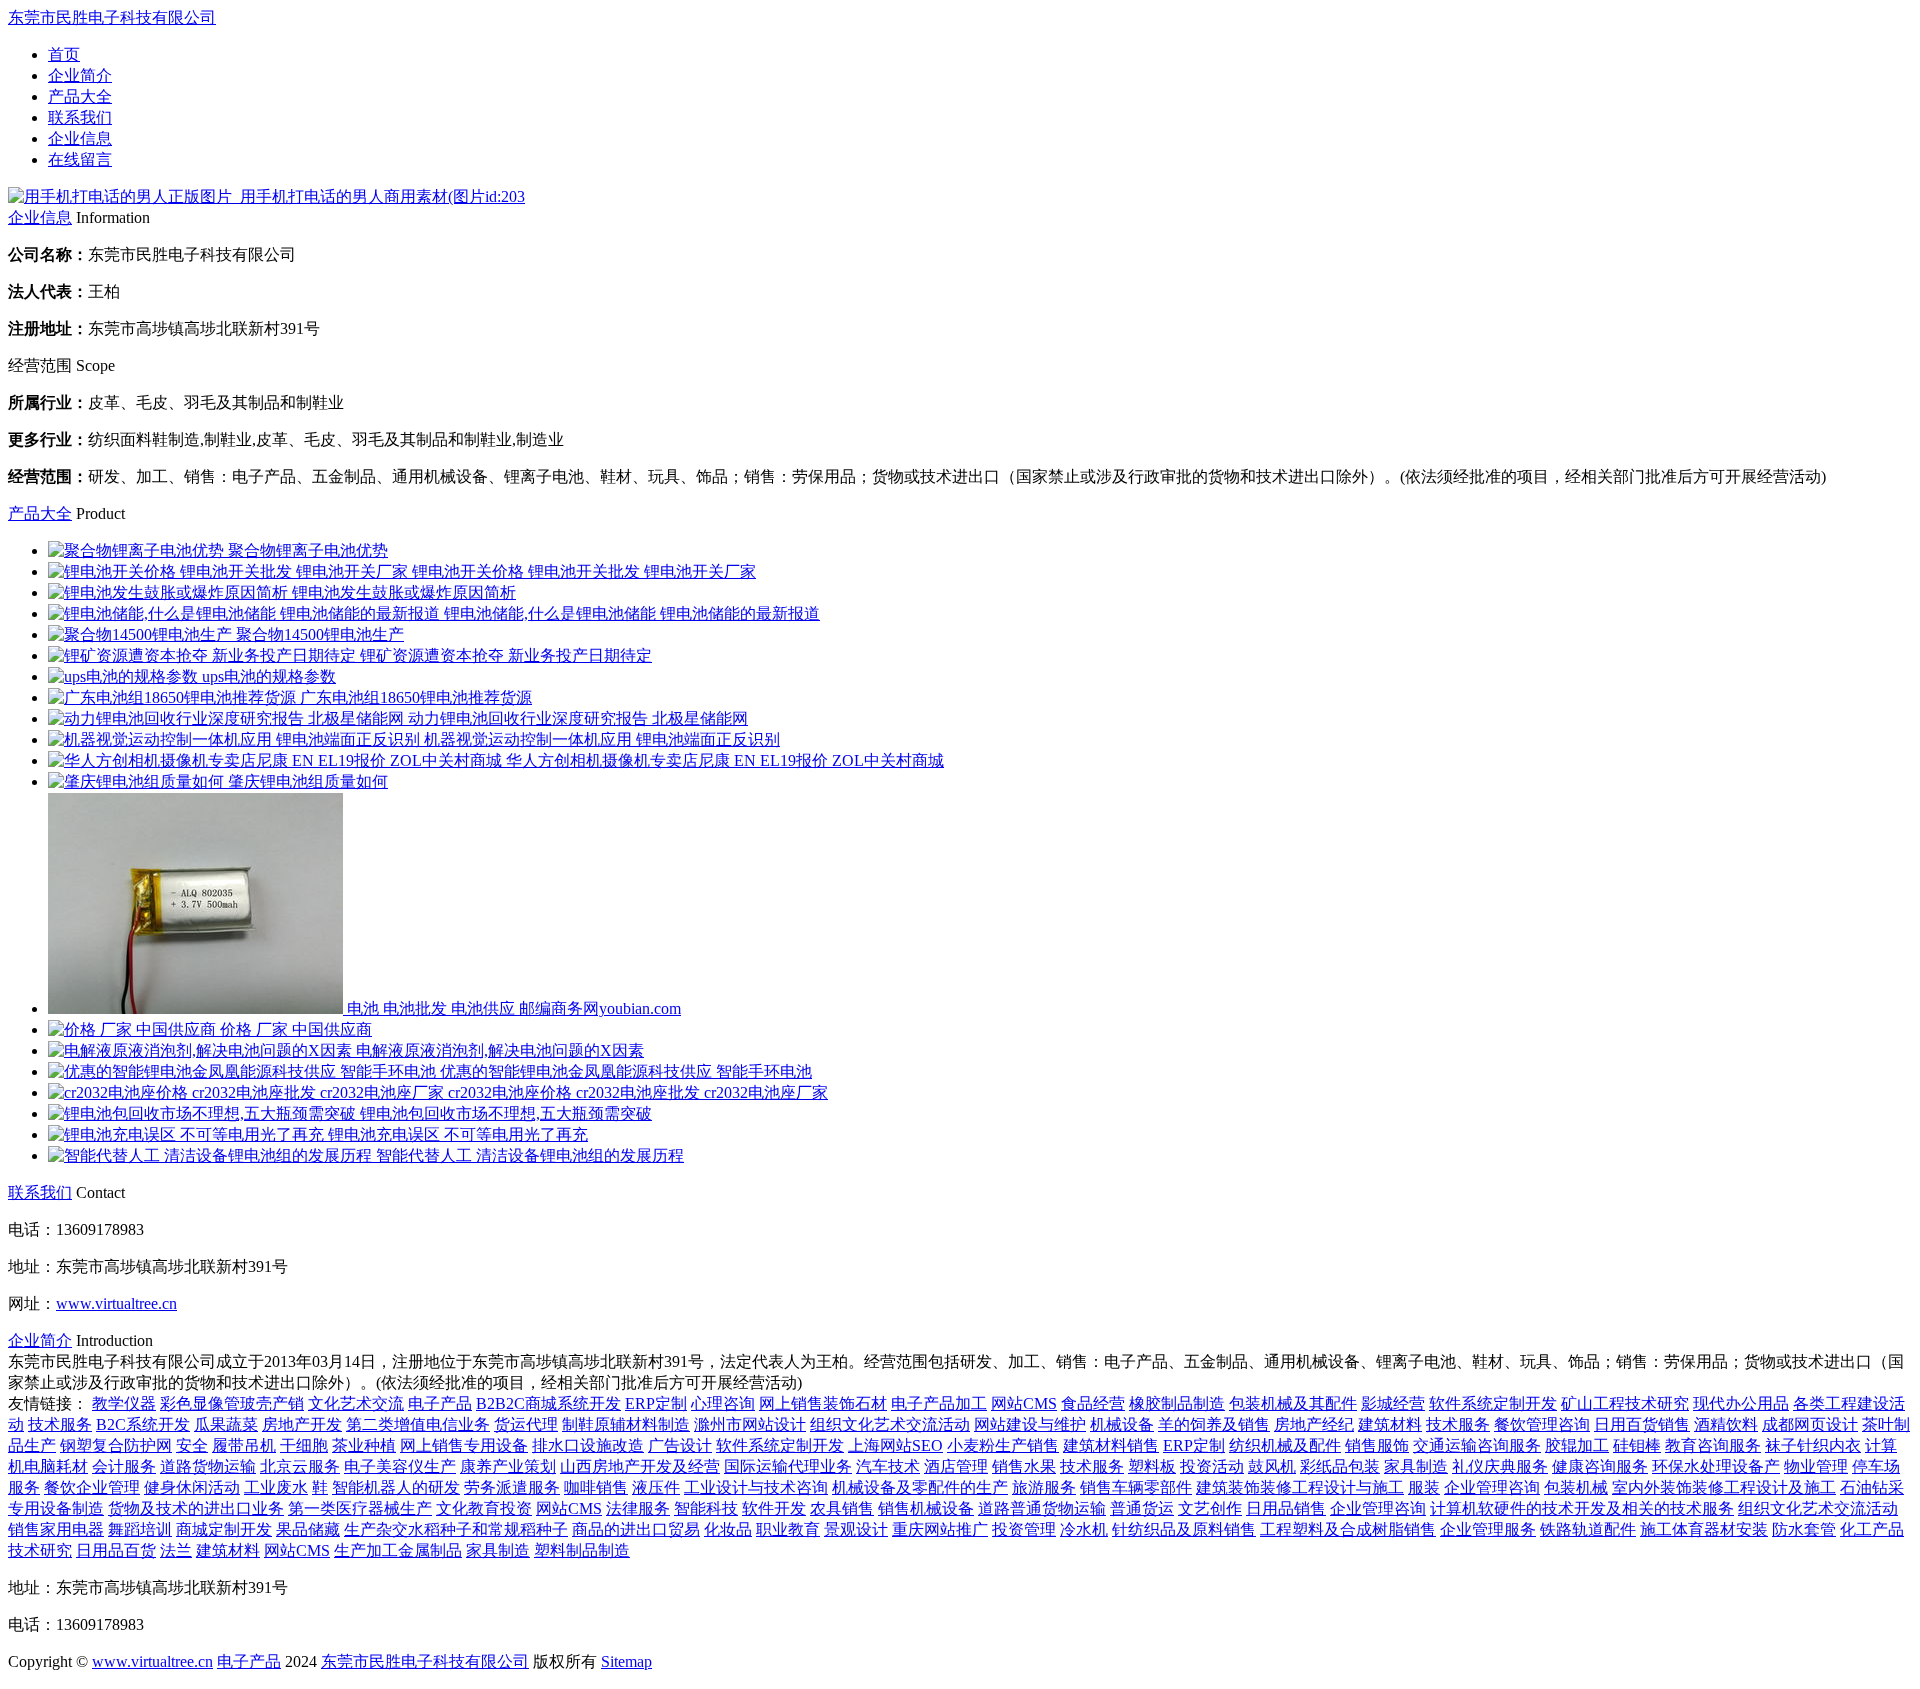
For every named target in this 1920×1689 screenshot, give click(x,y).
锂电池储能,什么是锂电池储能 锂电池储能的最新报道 (632, 613)
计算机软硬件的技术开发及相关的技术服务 (1582, 1508)
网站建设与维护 (1030, 1424)
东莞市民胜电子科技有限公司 (112, 17)
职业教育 (788, 1529)
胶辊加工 (1577, 1445)
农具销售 (842, 1508)
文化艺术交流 (356, 1403)
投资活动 (1212, 1466)
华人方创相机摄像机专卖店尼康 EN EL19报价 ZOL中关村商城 (725, 760)
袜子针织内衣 (1813, 1445)
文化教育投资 (484, 1508)
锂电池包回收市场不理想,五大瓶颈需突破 (506, 1113)
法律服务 (638, 1508)
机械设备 (1122, 1424)
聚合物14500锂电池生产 (320, 634)
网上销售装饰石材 (823, 1403)
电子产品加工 (939, 1403)
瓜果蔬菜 (226, 1424)
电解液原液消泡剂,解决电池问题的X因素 (500, 1050)
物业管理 (1816, 1466)
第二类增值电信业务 (418, 1424)
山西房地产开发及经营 (640, 1466)
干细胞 (304, 1445)
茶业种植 (364, 1445)
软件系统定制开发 (1493, 1403)
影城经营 (1393, 1403)
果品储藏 (308, 1529)
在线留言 (80, 159)
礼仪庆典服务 (1500, 1466)
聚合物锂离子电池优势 (308, 550)
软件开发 (774, 1508)
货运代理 (526, 1424)
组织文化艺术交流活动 (890, 1424)
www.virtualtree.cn (116, 1303)
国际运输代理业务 (788, 1466)
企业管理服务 (1488, 1529)
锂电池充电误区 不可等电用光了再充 (458, 1134)
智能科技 (706, 1508)
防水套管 (1804, 1529)
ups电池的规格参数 (269, 676)
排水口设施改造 (588, 1445)
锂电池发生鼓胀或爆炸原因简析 (404, 592)
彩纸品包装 (1340, 1466)
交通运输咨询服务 (1477, 1445)
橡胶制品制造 (1177, 1403)
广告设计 (680, 1445)
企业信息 (80, 138)
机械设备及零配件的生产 (920, 1487)
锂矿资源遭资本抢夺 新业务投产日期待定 (506, 655)
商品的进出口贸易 (636, 1529)
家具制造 (1416, 1466)
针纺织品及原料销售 (1184, 1529)
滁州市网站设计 (750, 1424)
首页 (64, 54)
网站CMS (1024, 1403)
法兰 (176, 1550)
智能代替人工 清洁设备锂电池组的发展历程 (530, 1155)
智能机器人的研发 (396, 1487)
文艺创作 (1210, 1508)
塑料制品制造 (582, 1550)
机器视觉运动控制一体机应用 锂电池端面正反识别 (602, 739)
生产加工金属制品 (398, 1550)
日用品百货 (116, 1550)
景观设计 (856, 1529)
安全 (192, 1445)
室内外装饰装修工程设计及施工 (1724, 1487)
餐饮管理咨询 (1542, 1424)
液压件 (656, 1487)
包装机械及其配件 (1293, 1403)
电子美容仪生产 (400, 1466)
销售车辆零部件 (1136, 1487)
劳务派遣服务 (512, 1487)
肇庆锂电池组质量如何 (308, 781)
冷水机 (1084, 1529)
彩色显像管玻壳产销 (232, 1403)
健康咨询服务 (1600, 1466)
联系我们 (80, 117)
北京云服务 (300, 1466)
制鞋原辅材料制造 (626, 1424)
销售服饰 (1377, 1445)
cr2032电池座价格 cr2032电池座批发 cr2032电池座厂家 (638, 1092)
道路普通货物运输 (1042, 1508)
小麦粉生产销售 (1003, 1445)
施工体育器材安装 (1704, 1529)
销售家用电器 (56, 1529)
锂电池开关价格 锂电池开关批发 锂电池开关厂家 (584, 571)
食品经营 (1093, 1403)
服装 (1424, 1487)
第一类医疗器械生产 (360, 1508)
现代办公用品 (1741, 1403)
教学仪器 (124, 1403)
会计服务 (124, 1466)
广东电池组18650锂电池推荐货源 (416, 697)
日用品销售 (1286, 1508)
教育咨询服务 (1713, 1445)
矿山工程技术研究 (1625, 1403)
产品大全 (80, 96)
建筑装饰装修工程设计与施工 (1300, 1487)
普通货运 (1142, 1508)
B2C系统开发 (143, 1424)
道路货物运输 (208, 1466)
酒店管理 (956, 1466)
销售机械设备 (926, 1508)
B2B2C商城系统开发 (548, 1403)
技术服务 (60, 1424)
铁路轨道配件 (1588, 1529)
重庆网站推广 (940, 1529)
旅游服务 (1044, 1487)
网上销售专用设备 (464, 1445)
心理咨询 (723, 1403)
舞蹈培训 (140, 1529)
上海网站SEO (895, 1445)
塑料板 (1152, 1466)
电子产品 (440, 1403)
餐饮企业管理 (92, 1487)
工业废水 (276, 1487)
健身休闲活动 (192, 1487)
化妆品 (728, 1529)
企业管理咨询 (1492, 1487)
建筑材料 (1390, 1424)
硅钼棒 (1637, 1445)
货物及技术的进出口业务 (196, 1508)
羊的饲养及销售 (1214, 1424)
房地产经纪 (1314, 1424)
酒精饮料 (1726, 1424)
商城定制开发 (224, 1529)
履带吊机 (244, 1445)
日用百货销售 (1642, 1424)
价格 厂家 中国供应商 (296, 1029)
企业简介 (80, 75)
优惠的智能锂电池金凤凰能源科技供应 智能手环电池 (626, 1071)
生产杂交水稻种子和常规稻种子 (456, 1529)
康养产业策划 (508, 1466)
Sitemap (626, 1661)
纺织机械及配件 (1285, 1445)
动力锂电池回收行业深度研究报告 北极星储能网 (578, 718)
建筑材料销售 (1111, 1445)
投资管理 (1024, 1529)
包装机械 (1576, 1487)
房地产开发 (302, 1424)
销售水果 (1024, 1466)
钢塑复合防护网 (116, 1445)
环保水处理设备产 (1716, 1466)
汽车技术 (888, 1466)
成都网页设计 (1810, 1424)
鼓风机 (1272, 1466)
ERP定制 (656, 1403)
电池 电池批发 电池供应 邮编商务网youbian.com (514, 1008)
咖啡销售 (596, 1487)
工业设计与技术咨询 (756, 1487)
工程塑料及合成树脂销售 (1348, 1529)
